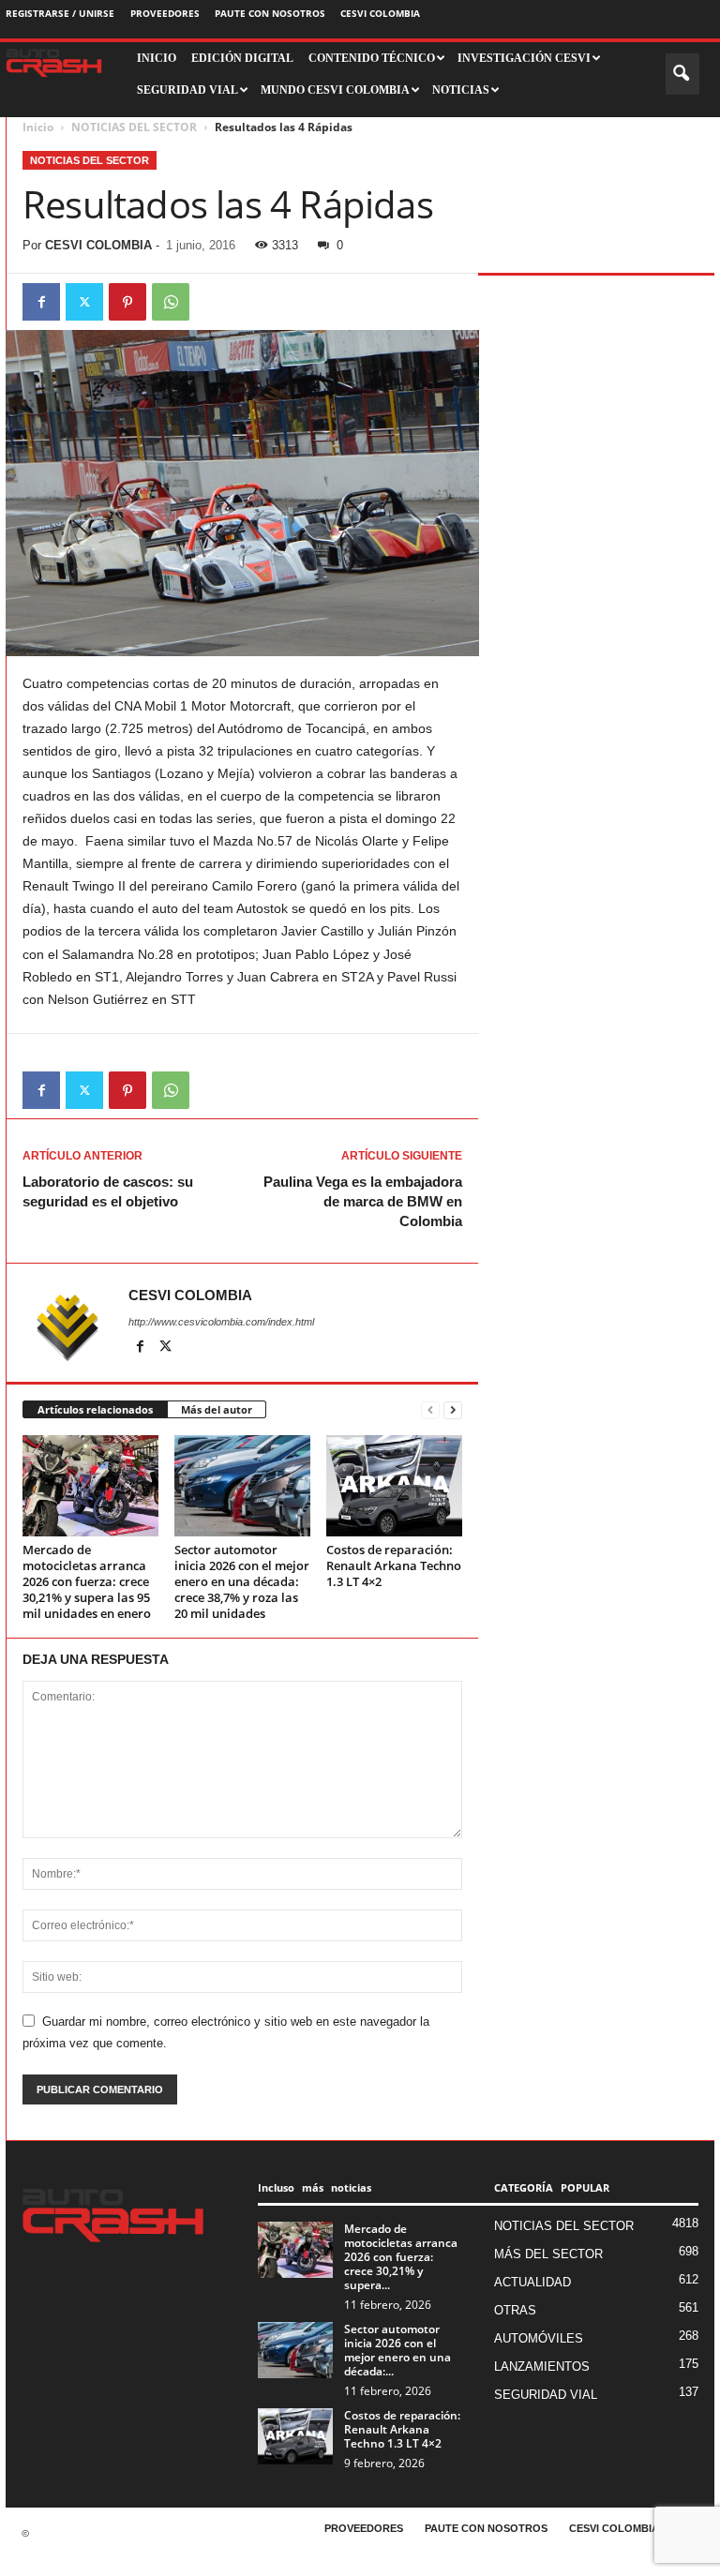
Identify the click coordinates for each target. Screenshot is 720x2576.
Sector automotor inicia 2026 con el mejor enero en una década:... (397, 2350)
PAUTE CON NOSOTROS (270, 13)
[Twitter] (84, 302)
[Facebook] (41, 302)
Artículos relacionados (95, 1409)
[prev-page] (430, 1410)
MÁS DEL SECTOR (548, 2254)
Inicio (38, 127)
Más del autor (217, 1409)
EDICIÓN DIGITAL (242, 58)
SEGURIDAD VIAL (546, 2395)
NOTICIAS (461, 90)
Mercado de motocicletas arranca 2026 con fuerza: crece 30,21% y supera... (401, 2257)
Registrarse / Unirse (60, 13)
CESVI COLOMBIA (380, 13)
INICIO (157, 58)
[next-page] (453, 1410)
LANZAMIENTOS (542, 2366)
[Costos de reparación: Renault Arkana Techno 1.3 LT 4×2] (394, 1486)
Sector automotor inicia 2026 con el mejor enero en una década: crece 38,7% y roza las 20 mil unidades (242, 1581)
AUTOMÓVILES (539, 2338)
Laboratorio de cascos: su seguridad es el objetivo (108, 1191)
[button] (682, 74)
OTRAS (515, 2310)
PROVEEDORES (165, 13)
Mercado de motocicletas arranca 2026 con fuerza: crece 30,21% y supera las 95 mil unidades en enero (87, 1581)
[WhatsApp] (171, 302)
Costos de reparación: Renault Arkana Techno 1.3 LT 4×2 (394, 1565)
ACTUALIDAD (532, 2282)
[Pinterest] (127, 302)
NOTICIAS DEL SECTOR (134, 127)
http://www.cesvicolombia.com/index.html (221, 1322)
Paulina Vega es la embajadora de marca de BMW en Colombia (363, 1201)
